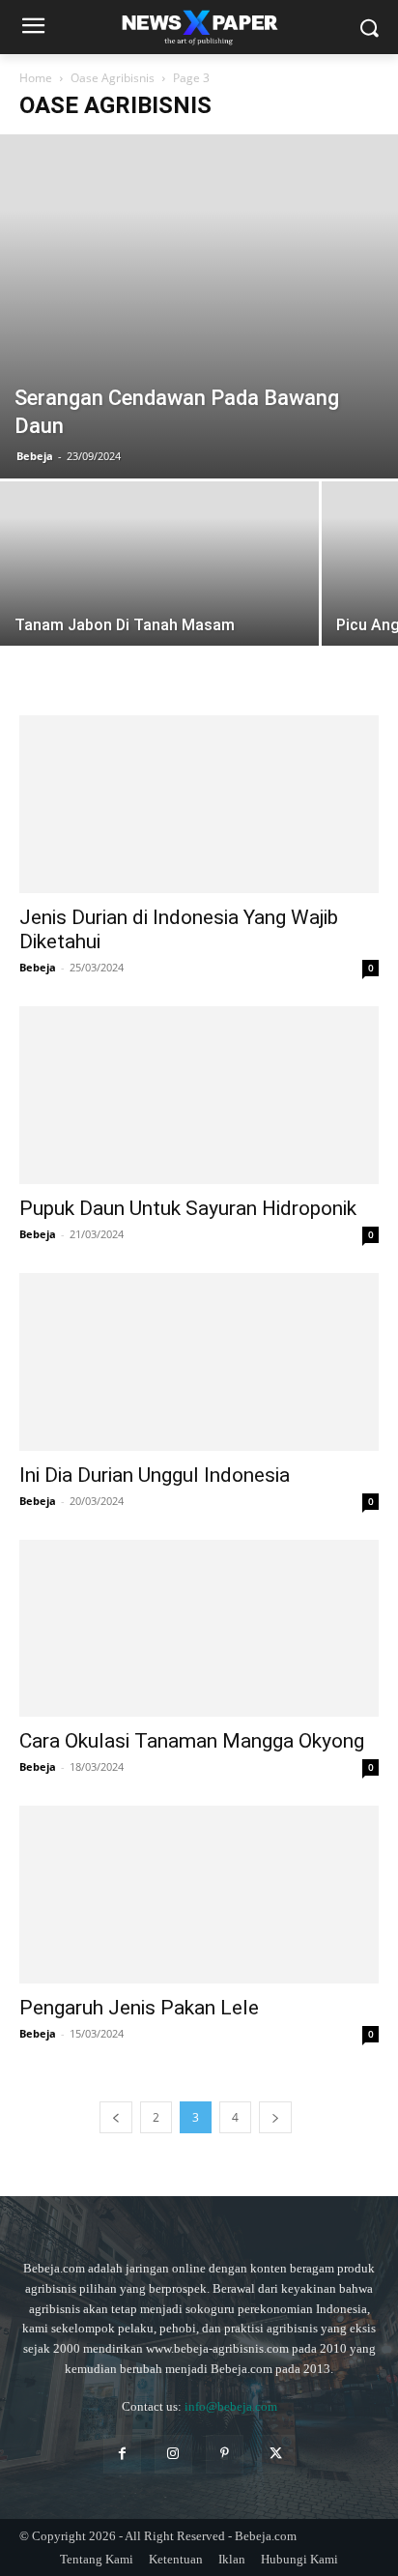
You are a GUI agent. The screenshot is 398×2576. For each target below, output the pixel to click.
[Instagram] (173, 2454)
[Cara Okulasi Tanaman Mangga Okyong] (199, 1629)
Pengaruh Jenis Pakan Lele (139, 2008)
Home (36, 78)
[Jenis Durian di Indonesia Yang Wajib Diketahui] (199, 804)
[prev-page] (116, 2117)
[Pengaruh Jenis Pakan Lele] (199, 1895)
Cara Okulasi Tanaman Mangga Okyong (192, 1741)
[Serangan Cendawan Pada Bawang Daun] (199, 306)
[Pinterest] (225, 2454)
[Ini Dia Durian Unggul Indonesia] (199, 1362)
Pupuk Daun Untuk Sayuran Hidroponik (188, 1208)
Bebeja (35, 456)
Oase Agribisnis (113, 78)
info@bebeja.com (231, 2406)
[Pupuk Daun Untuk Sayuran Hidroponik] (199, 1095)
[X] (276, 2454)
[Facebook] (122, 2454)
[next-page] (275, 2117)
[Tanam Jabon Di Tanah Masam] (159, 600)
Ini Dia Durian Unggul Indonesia (155, 1475)
